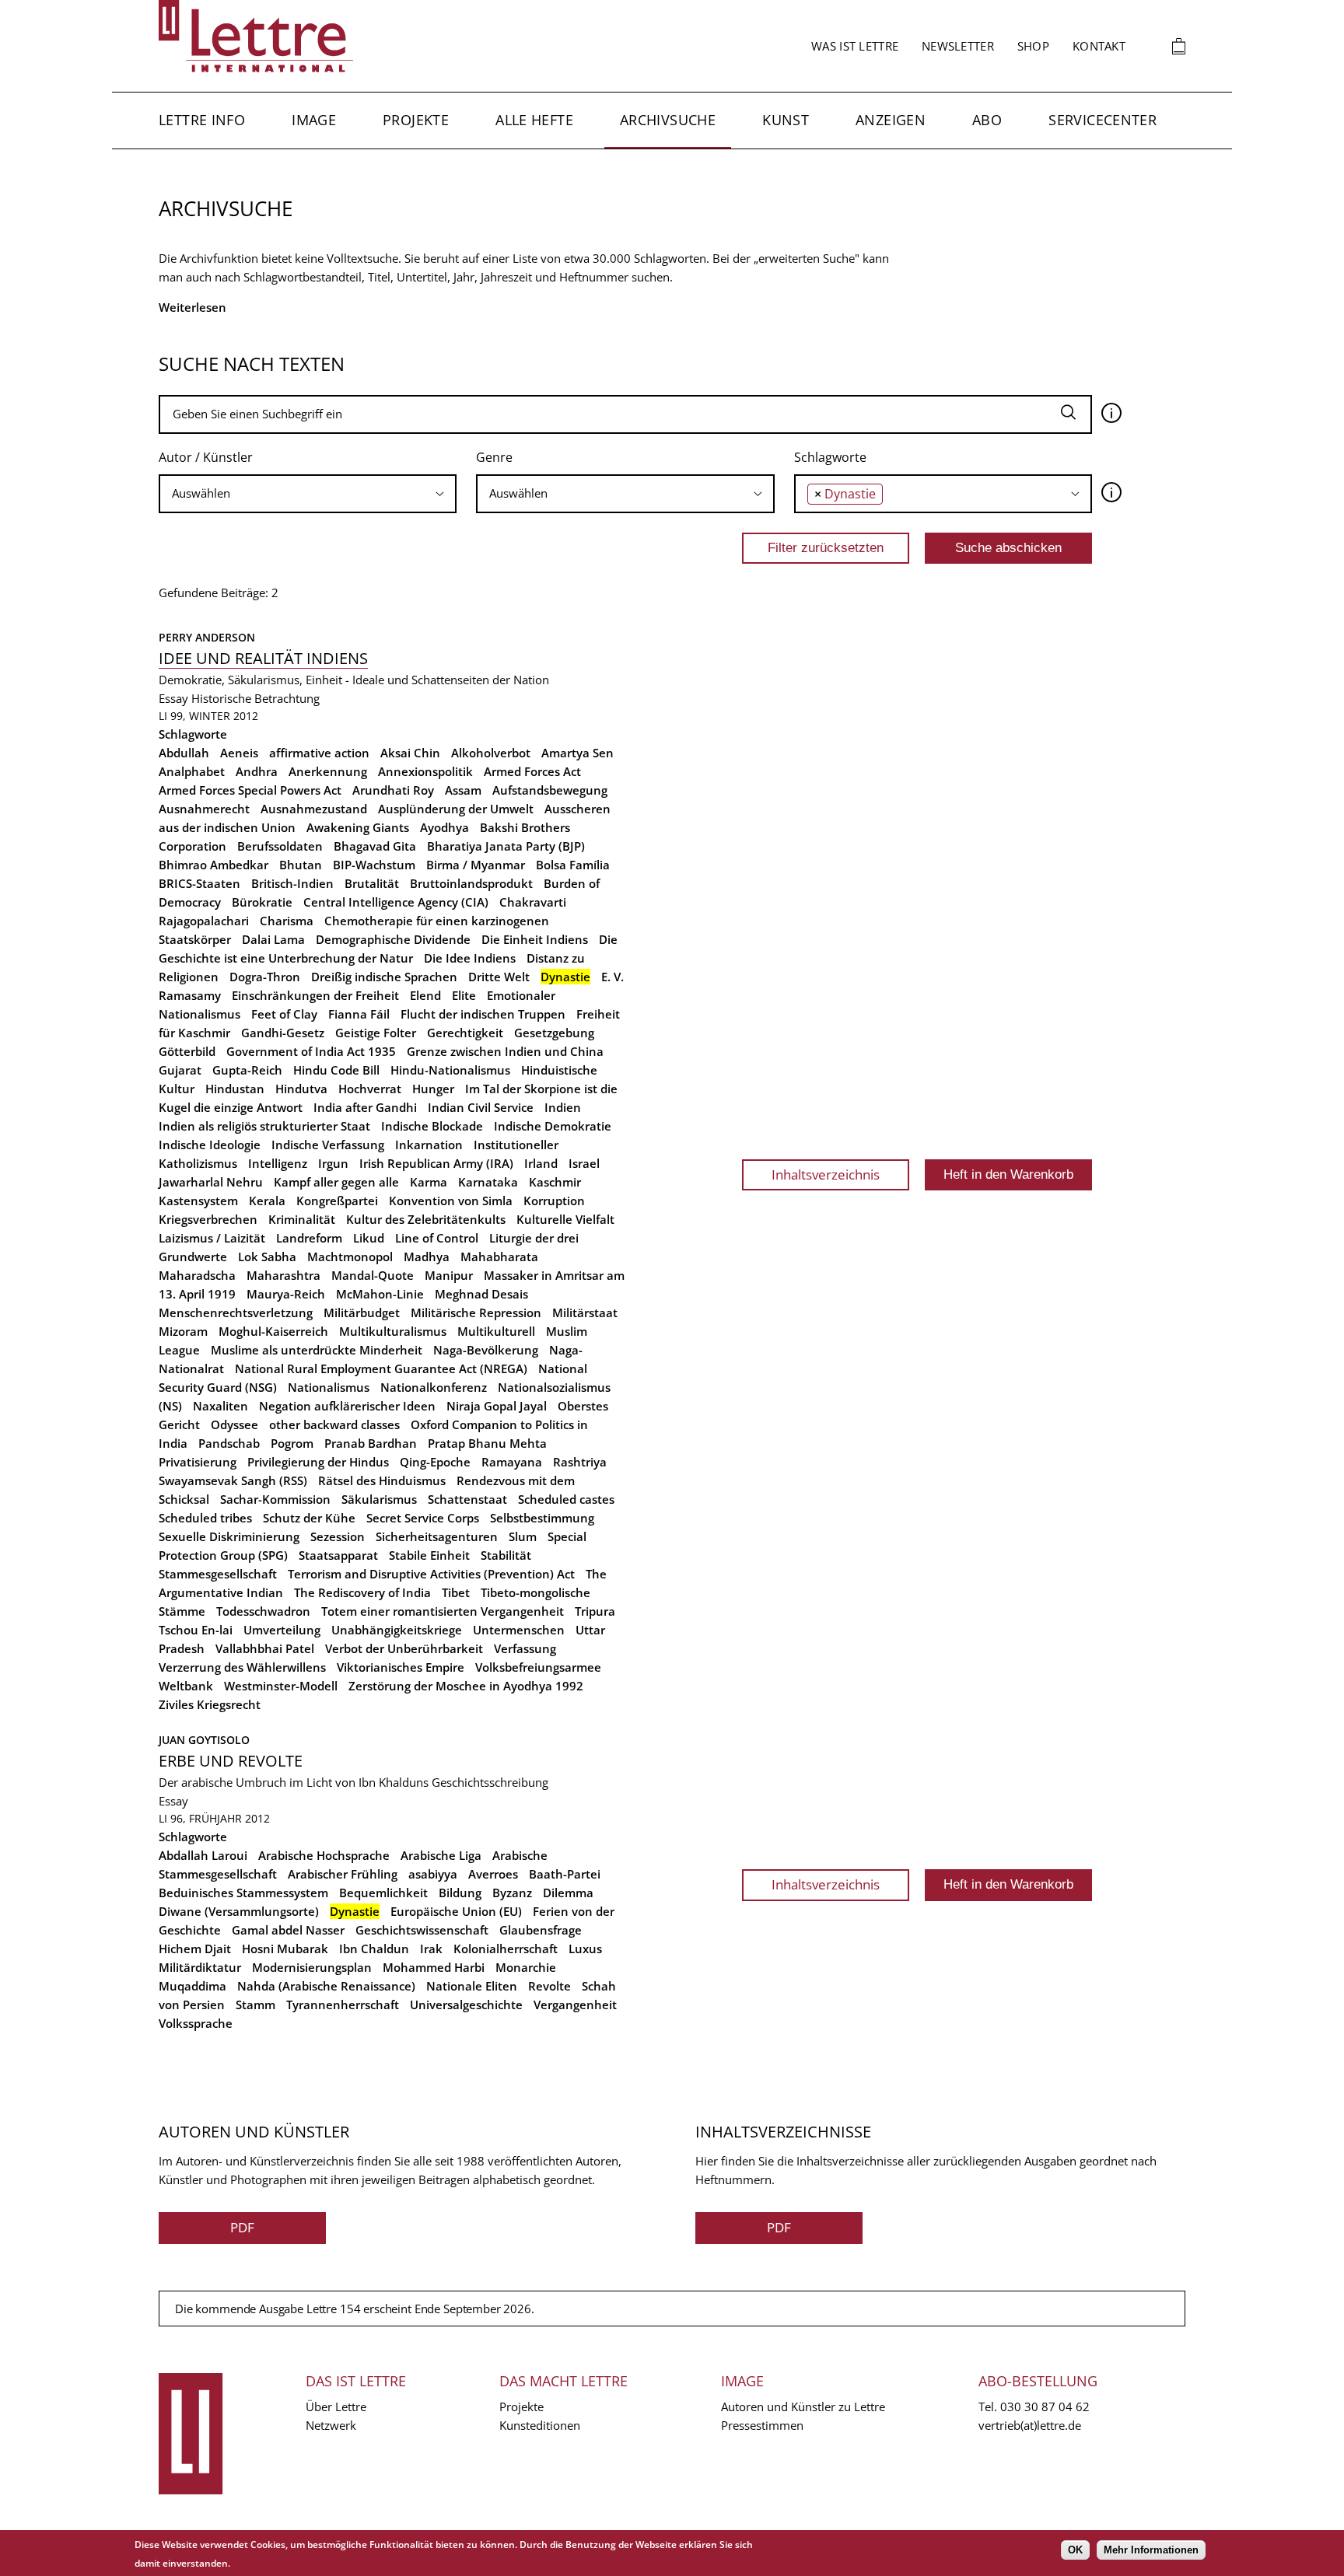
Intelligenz (278, 1163)
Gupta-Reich (247, 1070)
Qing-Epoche (435, 1462)
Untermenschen (519, 1630)
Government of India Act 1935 (311, 1051)
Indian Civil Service (481, 1107)
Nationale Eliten (472, 1986)
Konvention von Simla (451, 1201)
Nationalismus (329, 1387)
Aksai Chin (410, 753)
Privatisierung (198, 1462)
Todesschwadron (263, 1611)
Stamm (255, 2005)
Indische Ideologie (210, 1145)
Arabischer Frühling (343, 1874)
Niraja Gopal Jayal (497, 1406)
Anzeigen (891, 120)
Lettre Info (202, 120)
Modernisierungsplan (312, 1967)
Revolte (549, 1986)
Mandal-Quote (373, 1275)
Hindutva (301, 1089)
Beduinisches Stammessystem (243, 1893)
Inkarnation (429, 1145)
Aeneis (239, 753)
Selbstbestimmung (542, 1518)
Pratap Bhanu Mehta (487, 1443)
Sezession (338, 1536)
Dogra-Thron (265, 977)
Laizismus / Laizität (212, 1238)
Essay (173, 698)
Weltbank (186, 1686)
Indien (563, 1107)
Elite (464, 995)
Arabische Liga (441, 1855)
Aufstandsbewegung (550, 790)
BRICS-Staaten (199, 883)
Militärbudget (362, 1312)
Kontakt (1099, 46)
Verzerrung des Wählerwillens (242, 1667)
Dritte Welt (499, 977)
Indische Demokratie (553, 1126)
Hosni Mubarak (285, 1949)
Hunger (433, 1089)
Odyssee (234, 1424)
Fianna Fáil (359, 1014)
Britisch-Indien (292, 883)
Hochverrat (370, 1089)
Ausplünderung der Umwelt (456, 809)
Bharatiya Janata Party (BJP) (506, 846)
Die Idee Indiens (470, 958)
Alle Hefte (534, 120)
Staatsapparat (338, 1555)
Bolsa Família (573, 865)
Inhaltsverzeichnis (826, 1174)
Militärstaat (585, 1312)
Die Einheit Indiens (535, 939)
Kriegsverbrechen (208, 1219)
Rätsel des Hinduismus (382, 1480)
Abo (987, 120)
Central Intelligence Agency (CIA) (396, 902)
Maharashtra (283, 1275)
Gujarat (180, 1070)
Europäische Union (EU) (456, 1911)
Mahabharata (499, 1257)
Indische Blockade (432, 1126)
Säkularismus (379, 1499)
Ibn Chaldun (374, 1949)
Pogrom (292, 1443)
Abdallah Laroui (203, 1855)
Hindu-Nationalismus (450, 1070)
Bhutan (301, 865)
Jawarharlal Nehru (211, 1182)
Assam (463, 790)
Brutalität (372, 883)
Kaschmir (555, 1182)
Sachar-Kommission (275, 1499)
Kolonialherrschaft (506, 1949)
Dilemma (568, 1893)
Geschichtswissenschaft (422, 1930)
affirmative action (319, 753)
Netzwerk (331, 2425)
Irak (431, 1949)
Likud (369, 1238)
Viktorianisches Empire (401, 1667)
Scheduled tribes (205, 1518)
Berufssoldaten (280, 846)
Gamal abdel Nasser (288, 1930)
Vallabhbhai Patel (265, 1648)
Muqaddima (192, 1986)
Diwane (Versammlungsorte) (239, 1911)
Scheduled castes (566, 1499)
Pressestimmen (762, 2425)
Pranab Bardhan (371, 1443)
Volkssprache (196, 2023)
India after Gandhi (365, 1107)
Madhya (427, 1257)
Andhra (257, 771)
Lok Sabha (267, 1257)
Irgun (333, 1163)
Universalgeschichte (466, 2005)
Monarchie (526, 1967)
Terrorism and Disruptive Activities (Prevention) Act (431, 1574)
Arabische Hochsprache (324, 1855)
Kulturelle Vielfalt (565, 1219)
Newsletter (958, 46)
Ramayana (512, 1462)
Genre (494, 457)
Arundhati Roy (393, 790)
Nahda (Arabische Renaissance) (326, 1986)
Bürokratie (262, 902)
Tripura (595, 1611)
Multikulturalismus (393, 1331)
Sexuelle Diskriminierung (229, 1536)
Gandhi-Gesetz (283, 1033)
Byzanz (512, 1893)
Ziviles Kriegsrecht (210, 1704)
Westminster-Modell (281, 1686)
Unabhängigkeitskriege (397, 1630)
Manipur (449, 1275)
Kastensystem (198, 1201)
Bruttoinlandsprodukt (471, 883)
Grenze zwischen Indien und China (505, 1051)
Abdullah (184, 753)
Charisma (287, 921)
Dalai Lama (273, 939)
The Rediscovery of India (362, 1592)
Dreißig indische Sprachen (384, 977)
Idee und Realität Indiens (263, 658)
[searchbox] (308, 493)
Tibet (456, 1592)
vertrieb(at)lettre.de (1030, 2425)
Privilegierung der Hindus (318, 1462)
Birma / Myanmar (476, 865)
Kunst (786, 120)
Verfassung (525, 1648)
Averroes (493, 1874)
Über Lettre (336, 2406)
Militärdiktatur (200, 1967)
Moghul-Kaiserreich (273, 1331)
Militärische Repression (476, 1312)
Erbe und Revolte (231, 1761)
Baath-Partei (565, 1874)
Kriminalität (302, 1219)
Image (314, 120)
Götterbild (187, 1051)
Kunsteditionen (540, 2425)
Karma (429, 1182)
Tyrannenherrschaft (343, 2005)
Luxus (585, 1949)
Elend (425, 995)
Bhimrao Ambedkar (213, 865)
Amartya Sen (577, 753)
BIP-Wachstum (374, 865)
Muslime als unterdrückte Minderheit (317, 1350)
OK (1075, 2550)
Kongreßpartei (337, 1201)
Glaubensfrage (541, 1930)
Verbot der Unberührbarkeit (404, 1648)
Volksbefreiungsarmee (538, 1667)
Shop (1033, 46)
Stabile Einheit (429, 1555)
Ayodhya (444, 827)
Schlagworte (830, 457)
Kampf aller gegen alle (336, 1182)
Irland (541, 1163)
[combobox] (308, 494)
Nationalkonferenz (434, 1387)
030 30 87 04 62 (1045, 2406)
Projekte (416, 120)
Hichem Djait (195, 1949)
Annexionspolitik (425, 771)
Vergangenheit (575, 2005)
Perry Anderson (207, 637)
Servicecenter (1102, 120)
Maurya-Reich (286, 1294)
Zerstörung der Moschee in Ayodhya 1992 (466, 1686)
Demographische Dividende (393, 939)
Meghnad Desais (481, 1294)
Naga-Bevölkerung (486, 1350)
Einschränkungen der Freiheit (315, 995)
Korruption (554, 1201)
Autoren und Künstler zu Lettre (803, 2406)
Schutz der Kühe (309, 1518)
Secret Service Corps (423, 1518)
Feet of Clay (284, 1014)
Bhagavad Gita (375, 846)
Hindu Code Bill (336, 1070)
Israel (584, 1163)
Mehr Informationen (1151, 2550)
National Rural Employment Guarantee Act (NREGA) (381, 1368)
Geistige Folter (376, 1033)
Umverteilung (282, 1630)
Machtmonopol (350, 1257)
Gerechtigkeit (465, 1033)
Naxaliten (220, 1406)
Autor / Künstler (206, 457)
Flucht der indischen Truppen (483, 1014)
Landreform (309, 1238)
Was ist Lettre (855, 46)
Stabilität (506, 1555)
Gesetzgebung (554, 1033)
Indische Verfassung (328, 1145)
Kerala (267, 1201)
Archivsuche (668, 120)
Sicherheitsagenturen (437, 1536)
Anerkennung (328, 771)
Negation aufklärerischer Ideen (347, 1406)
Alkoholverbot (491, 753)
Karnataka (488, 1182)
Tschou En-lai (196, 1630)
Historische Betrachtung (255, 698)
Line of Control (437, 1238)
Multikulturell (496, 1331)
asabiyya (433, 1874)
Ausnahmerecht (204, 809)
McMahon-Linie (380, 1294)
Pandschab (229, 1443)
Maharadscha (197, 1275)
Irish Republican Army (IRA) (436, 1163)
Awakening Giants (358, 827)
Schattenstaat (467, 1499)
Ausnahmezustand (314, 809)
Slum (523, 1536)
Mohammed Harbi (434, 1967)
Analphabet (192, 771)
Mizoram (183, 1331)
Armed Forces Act (532, 771)
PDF (242, 2227)
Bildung (460, 1893)
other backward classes (334, 1424)
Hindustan (235, 1089)
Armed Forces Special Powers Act (250, 790)
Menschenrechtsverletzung (236, 1312)
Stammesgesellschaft (218, 1574)
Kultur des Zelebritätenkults (426, 1219)
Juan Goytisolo (204, 1740)
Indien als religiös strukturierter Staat (264, 1126)
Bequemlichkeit (383, 1893)
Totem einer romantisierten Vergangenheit (443, 1611)
